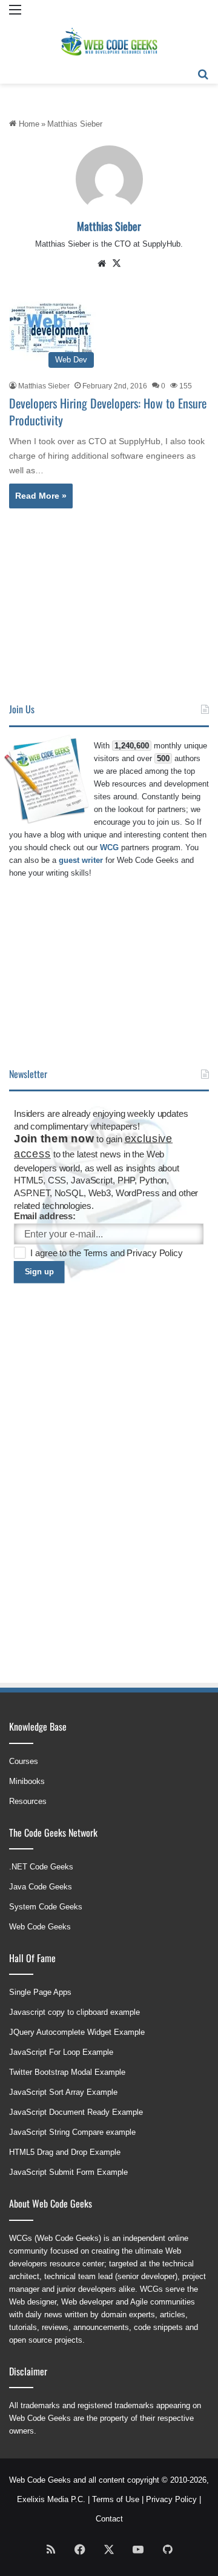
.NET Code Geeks (41, 1867)
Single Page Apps (40, 1992)
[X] (116, 264)
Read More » (41, 496)
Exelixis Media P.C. (51, 2499)
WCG (109, 847)
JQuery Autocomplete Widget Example (77, 2032)
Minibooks (27, 1781)
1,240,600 (132, 746)
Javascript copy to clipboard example (74, 2012)
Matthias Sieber (109, 226)
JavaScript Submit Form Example (68, 2172)
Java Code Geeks (41, 1887)
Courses (24, 1761)
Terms (97, 1253)
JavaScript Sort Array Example (63, 2092)
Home (28, 124)
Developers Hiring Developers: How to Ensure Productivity (108, 411)
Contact (109, 2519)
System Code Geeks (46, 1907)
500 (163, 758)
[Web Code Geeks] (109, 42)
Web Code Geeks (40, 1927)
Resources (28, 1801)
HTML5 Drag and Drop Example (65, 2152)
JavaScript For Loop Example (61, 2052)
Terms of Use (116, 2499)
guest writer (81, 860)
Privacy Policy (154, 1253)
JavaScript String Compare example (72, 2132)
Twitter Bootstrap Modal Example (67, 2072)
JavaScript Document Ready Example (76, 2112)
